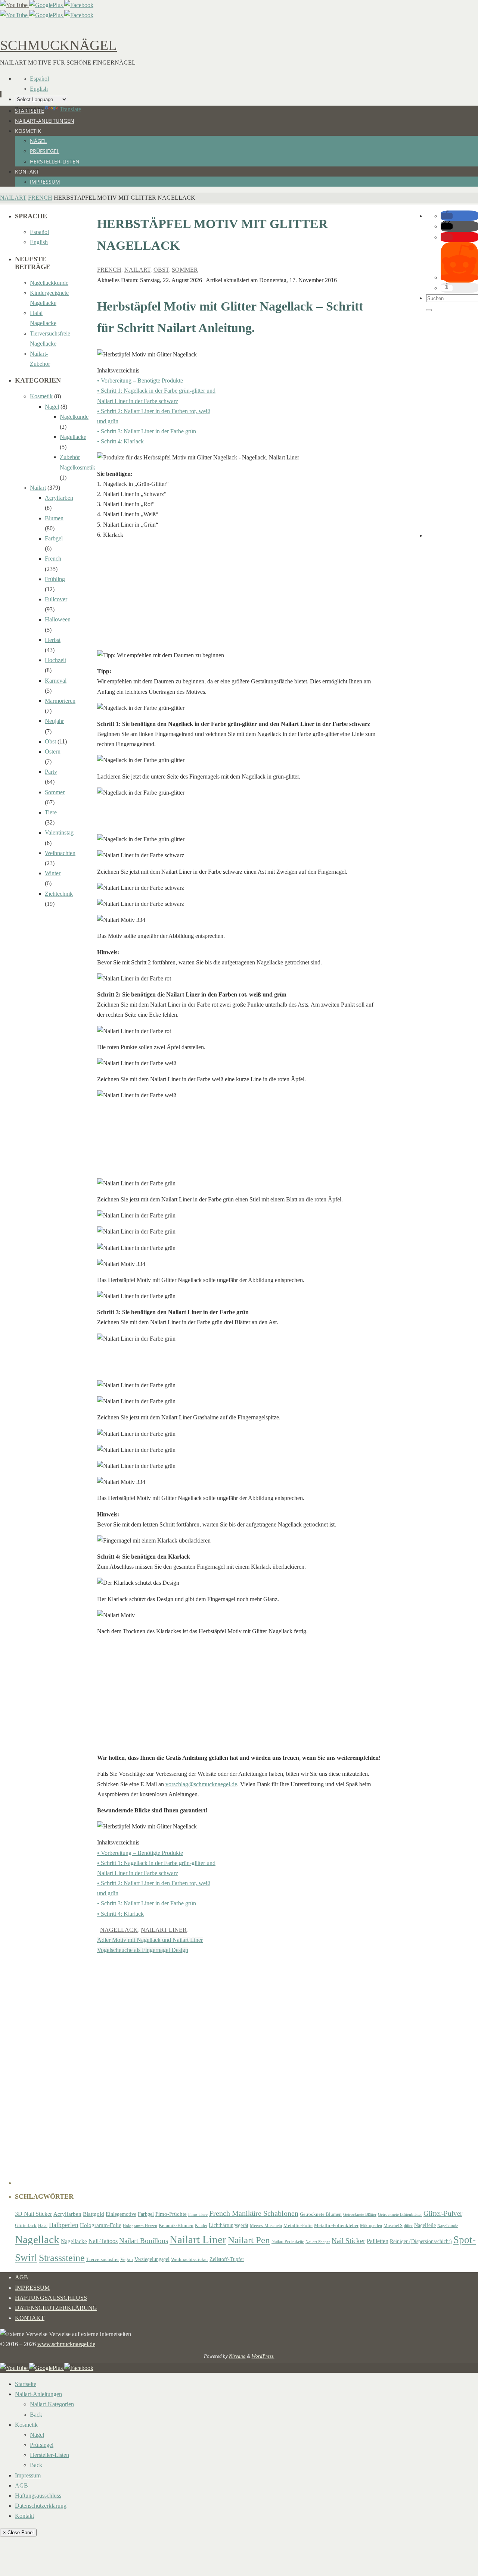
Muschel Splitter (398, 2226)
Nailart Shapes (318, 2242)
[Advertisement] (239, 598)
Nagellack (119, 1930)
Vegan (127, 2260)
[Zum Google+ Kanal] (47, 5)
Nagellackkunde (49, 283)
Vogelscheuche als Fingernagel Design (143, 1950)
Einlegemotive (121, 2214)
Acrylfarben (59, 498)
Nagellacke (73, 437)
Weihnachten (60, 853)
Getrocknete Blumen (321, 2214)
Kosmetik (41, 396)
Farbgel (54, 538)
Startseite (26, 2384)
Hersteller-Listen (49, 2455)
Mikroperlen (371, 2226)
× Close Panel (18, 2533)
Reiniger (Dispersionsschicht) (421, 2241)
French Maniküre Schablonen (254, 2213)
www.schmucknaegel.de (66, 2344)
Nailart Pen (249, 2240)
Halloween (58, 619)
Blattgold (94, 2214)
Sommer (185, 270)
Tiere (51, 812)
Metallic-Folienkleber (336, 2226)
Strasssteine (62, 2258)
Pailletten (378, 2241)
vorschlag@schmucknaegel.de (201, 1784)
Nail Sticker (348, 2241)
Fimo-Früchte (171, 2214)
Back (36, 2415)
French (40, 198)
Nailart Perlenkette (288, 2242)
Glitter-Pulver (443, 2213)
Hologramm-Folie (101, 2225)
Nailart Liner (164, 1930)
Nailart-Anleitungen (38, 2394)
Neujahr (54, 721)
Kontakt (30, 2318)
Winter (53, 873)
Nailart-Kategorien (52, 2404)
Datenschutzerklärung (56, 2308)
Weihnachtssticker (190, 2259)
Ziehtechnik (59, 894)
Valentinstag (59, 832)
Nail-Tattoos (103, 2241)
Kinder (201, 2226)
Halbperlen (64, 2225)
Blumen (54, 518)
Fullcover (56, 599)
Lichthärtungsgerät (229, 2225)
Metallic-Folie (298, 2226)
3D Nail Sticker (33, 2214)
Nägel (52, 407)
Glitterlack (26, 2226)
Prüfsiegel (42, 2445)
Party (51, 772)
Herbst (53, 640)
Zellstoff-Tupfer (227, 2259)
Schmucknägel (58, 45)
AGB (21, 2277)
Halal (43, 2226)
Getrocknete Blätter (360, 2215)
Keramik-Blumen (176, 2226)
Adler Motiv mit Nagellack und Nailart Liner (150, 1940)
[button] (447, 216)
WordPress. (263, 2356)
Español (39, 79)
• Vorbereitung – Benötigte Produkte (140, 381)
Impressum (32, 2288)
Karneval (56, 681)
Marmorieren (60, 701)
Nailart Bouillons (144, 2241)
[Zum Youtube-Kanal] (15, 5)
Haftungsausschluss (51, 2298)
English (39, 89)
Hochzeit (55, 660)
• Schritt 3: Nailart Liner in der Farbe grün (147, 431)
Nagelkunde (74, 417)
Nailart (13, 198)
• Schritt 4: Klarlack (120, 441)
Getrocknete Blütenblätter (400, 2215)
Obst (161, 270)
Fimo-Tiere (198, 2215)
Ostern (53, 751)
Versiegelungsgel (152, 2259)
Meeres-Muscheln (266, 2226)
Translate (70, 109)
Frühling (55, 579)
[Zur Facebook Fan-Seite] (79, 5)
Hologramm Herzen (140, 2226)
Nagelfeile (425, 2225)
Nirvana (237, 2356)
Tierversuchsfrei (103, 2260)
